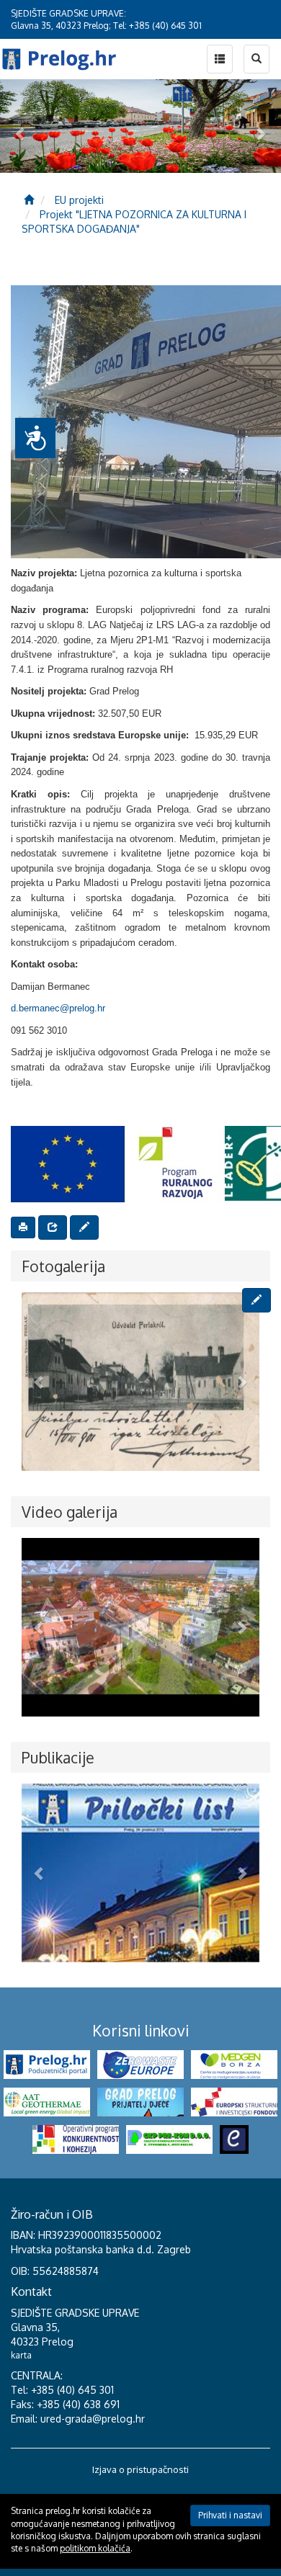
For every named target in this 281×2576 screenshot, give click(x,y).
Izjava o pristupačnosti (140, 2469)
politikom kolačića (95, 2548)
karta (21, 2355)
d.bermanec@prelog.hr (58, 1008)
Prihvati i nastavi (230, 2515)
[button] (40, 1382)
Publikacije (58, 1757)
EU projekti (79, 200)
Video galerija (70, 1512)
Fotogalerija (63, 1266)
